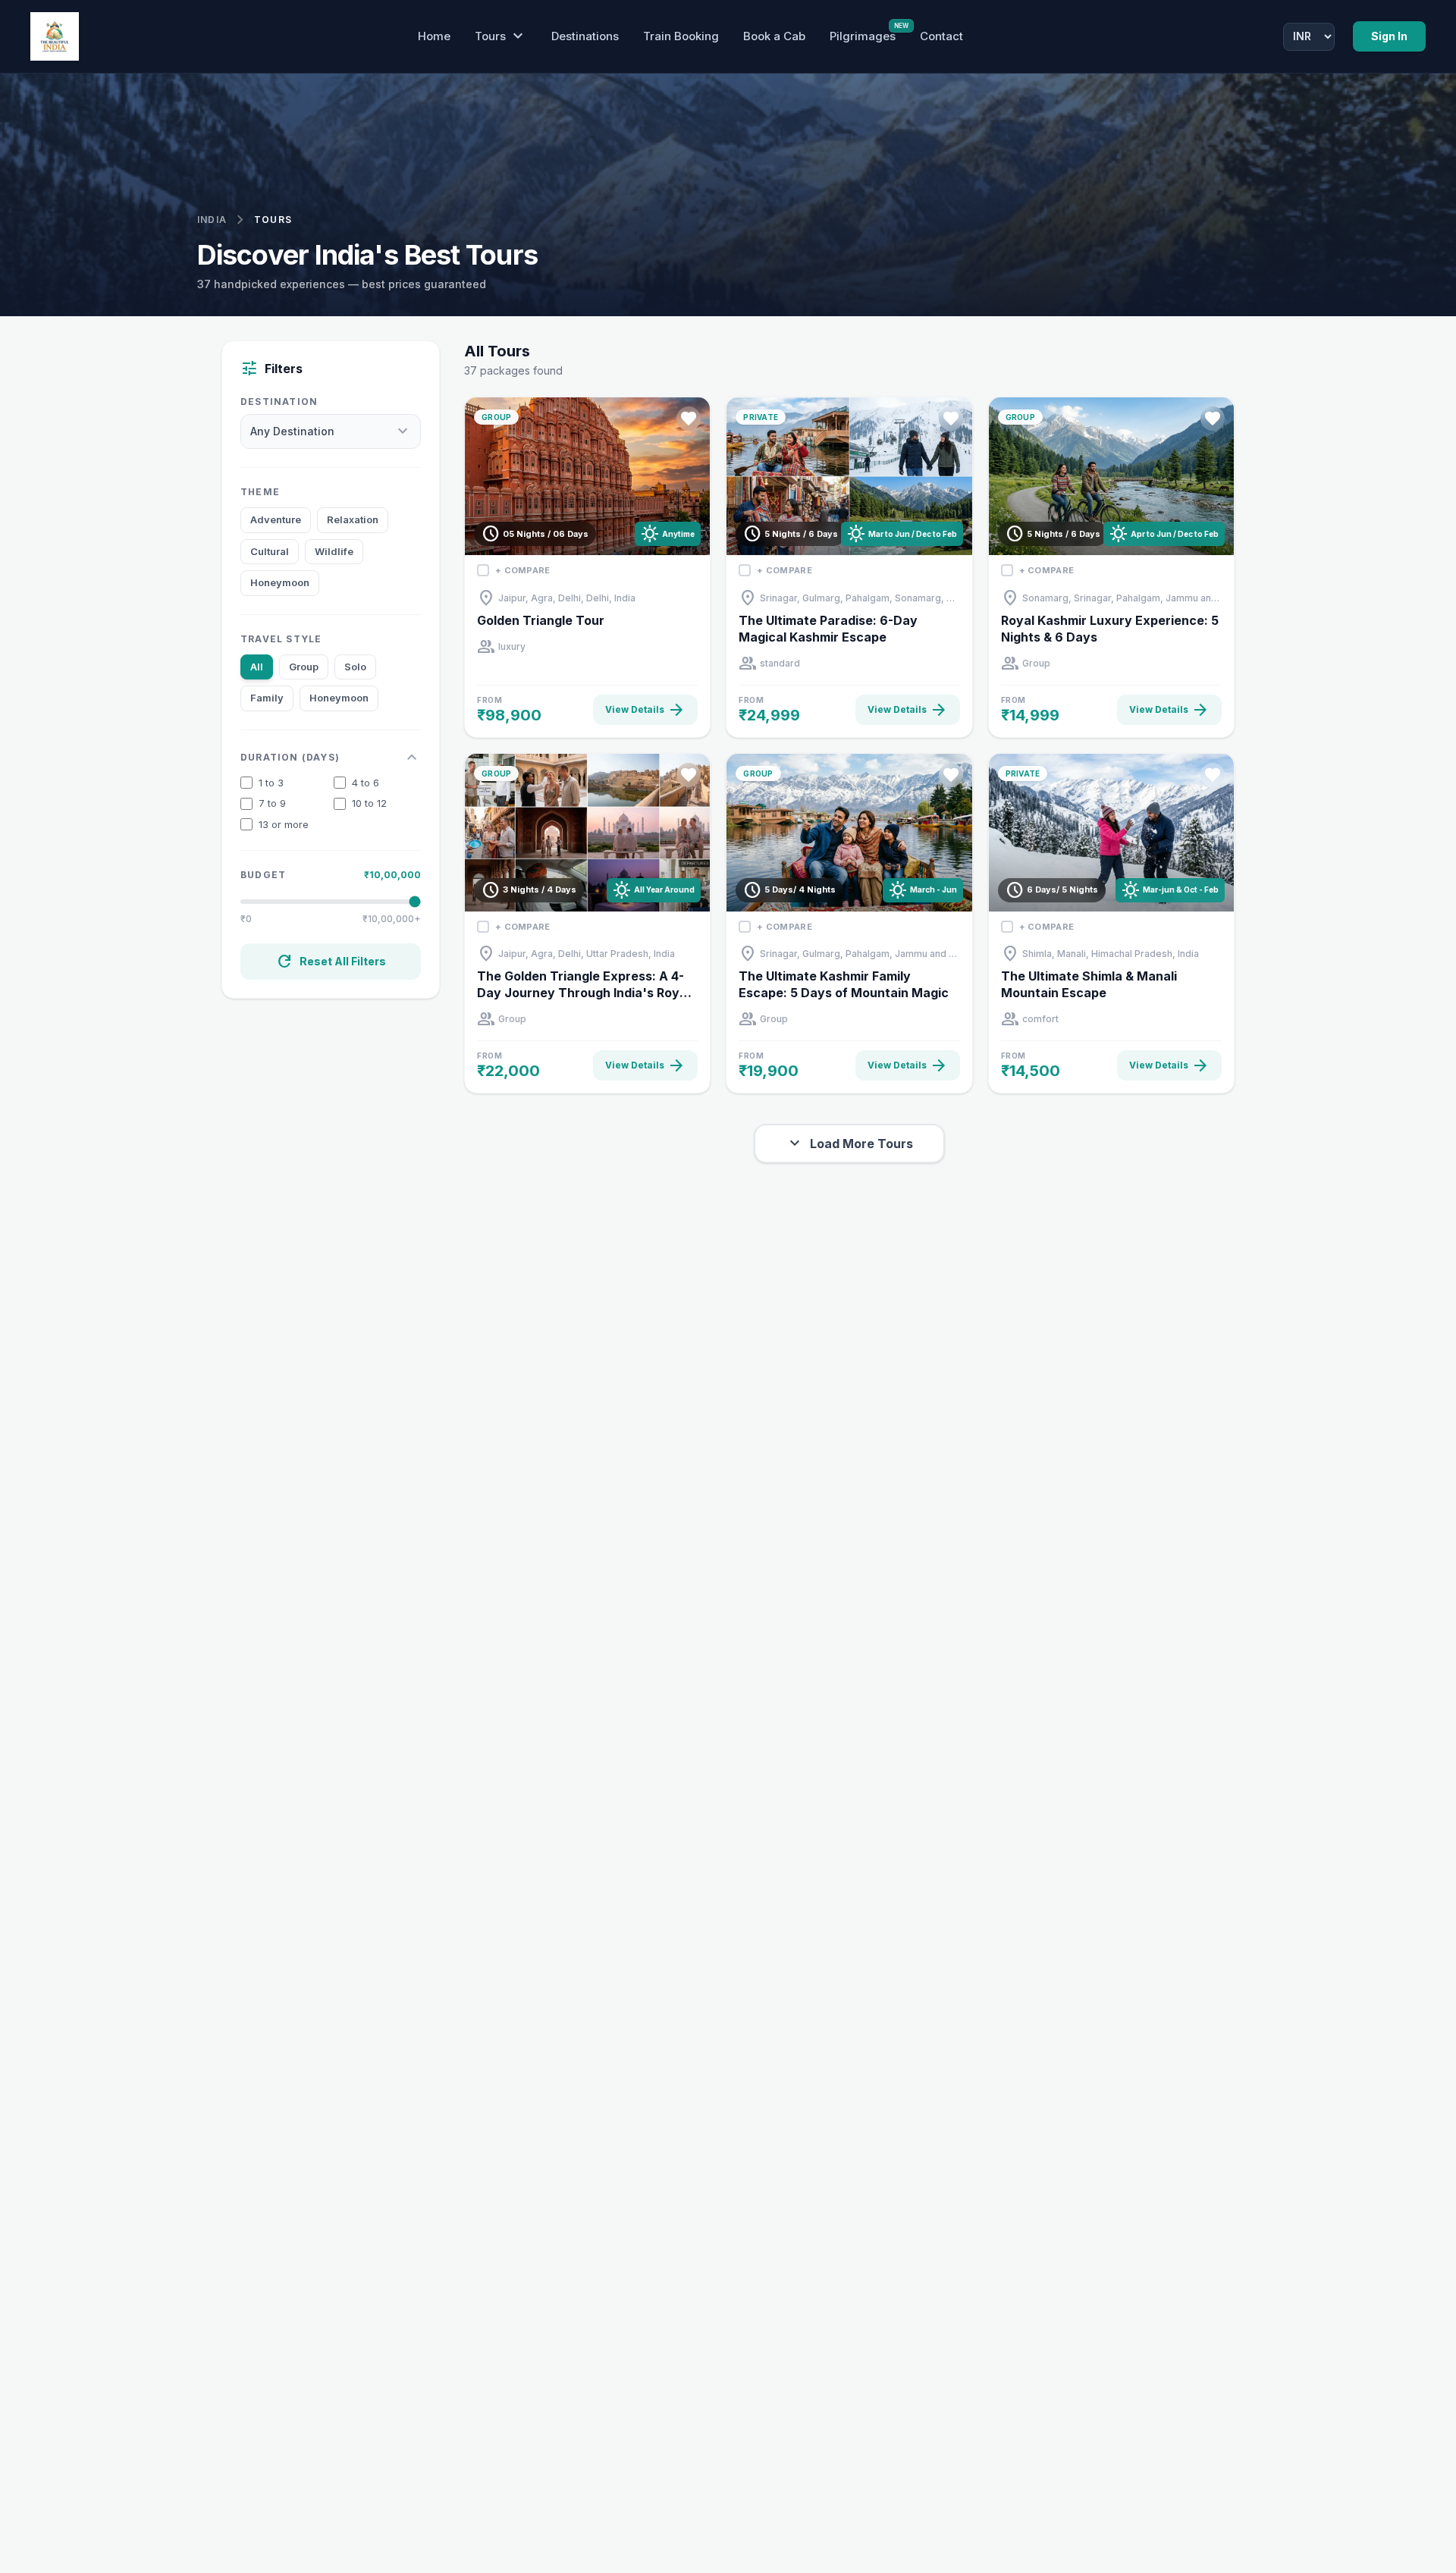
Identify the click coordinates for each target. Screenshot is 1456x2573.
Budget (263, 875)
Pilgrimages (863, 36)
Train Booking (681, 36)
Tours (501, 36)
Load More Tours (849, 1144)
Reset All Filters (331, 962)
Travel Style (281, 639)
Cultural (270, 551)
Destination (279, 402)
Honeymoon (280, 582)
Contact (941, 36)
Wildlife (334, 551)
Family (267, 698)
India (212, 220)
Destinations (585, 36)
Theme (260, 492)
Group (304, 667)
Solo (355, 667)
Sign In (1389, 36)
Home (434, 36)
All (257, 667)
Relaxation (353, 519)
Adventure (276, 519)
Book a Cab (774, 36)
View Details (645, 710)
